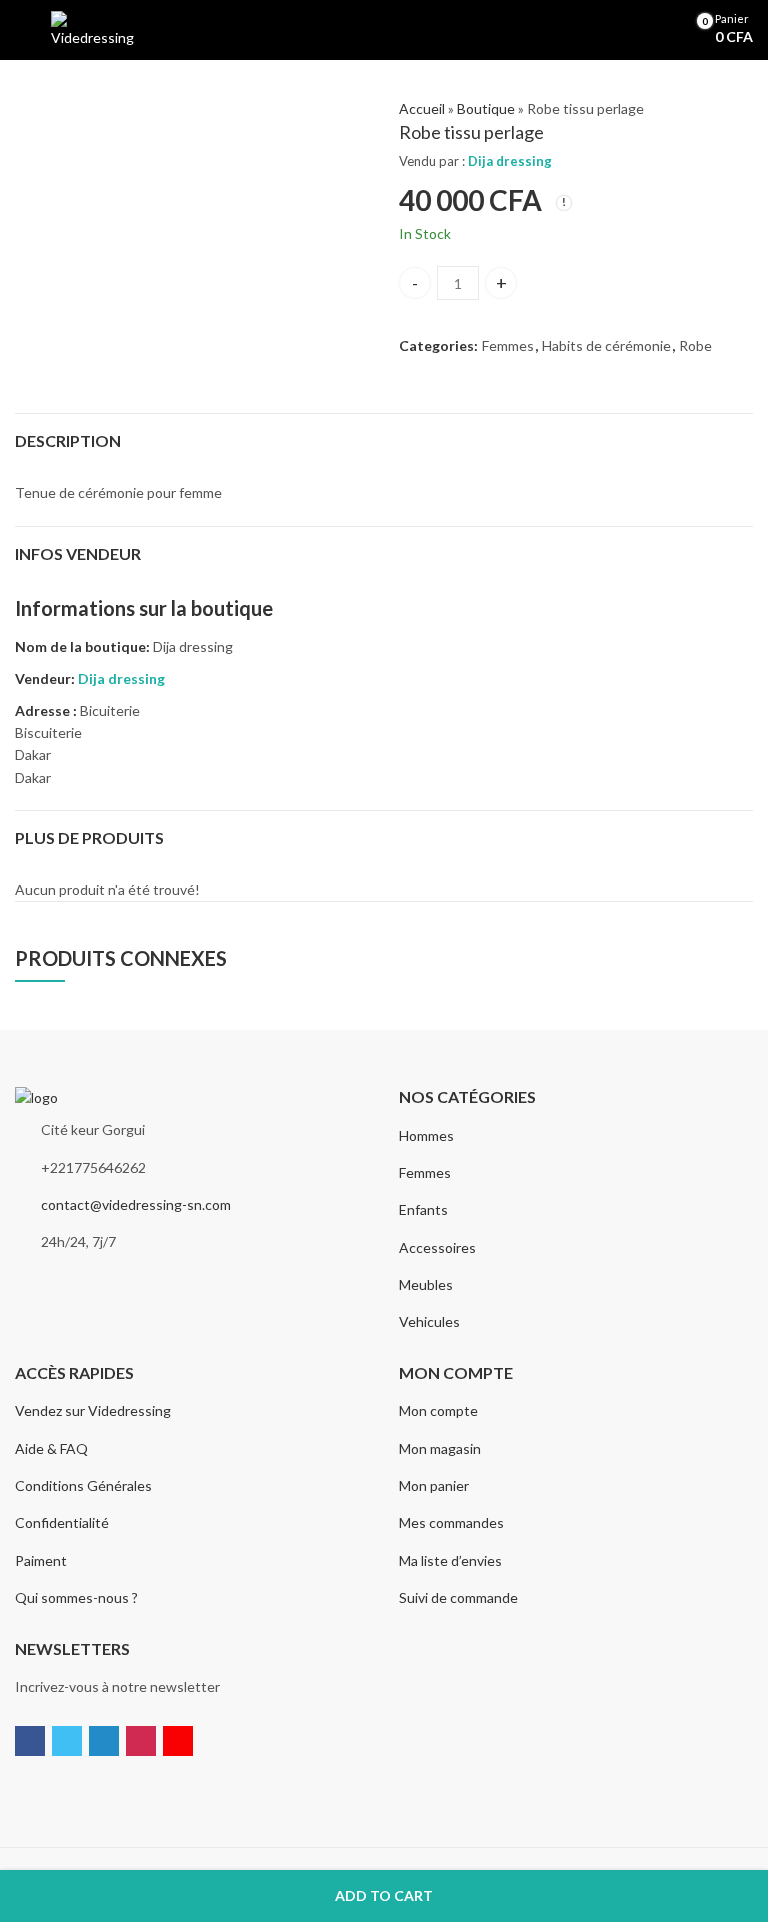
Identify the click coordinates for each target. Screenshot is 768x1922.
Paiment (41, 1560)
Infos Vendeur (78, 553)
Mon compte (438, 1410)
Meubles (426, 1284)
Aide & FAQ (51, 1448)
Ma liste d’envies (450, 1560)
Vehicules (429, 1321)
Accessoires (437, 1247)
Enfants (423, 1209)
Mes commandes (451, 1522)
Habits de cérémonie (606, 345)
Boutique (486, 108)
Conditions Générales (83, 1485)
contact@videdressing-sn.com (136, 1204)
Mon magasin (440, 1448)
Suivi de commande (458, 1597)
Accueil (422, 108)
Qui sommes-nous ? (76, 1597)
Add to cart (384, 1895)
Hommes (426, 1135)
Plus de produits (89, 837)
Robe (695, 345)
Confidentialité (62, 1522)
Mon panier (434, 1485)
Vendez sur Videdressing (93, 1410)
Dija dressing (510, 161)
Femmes (508, 345)
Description (68, 440)
